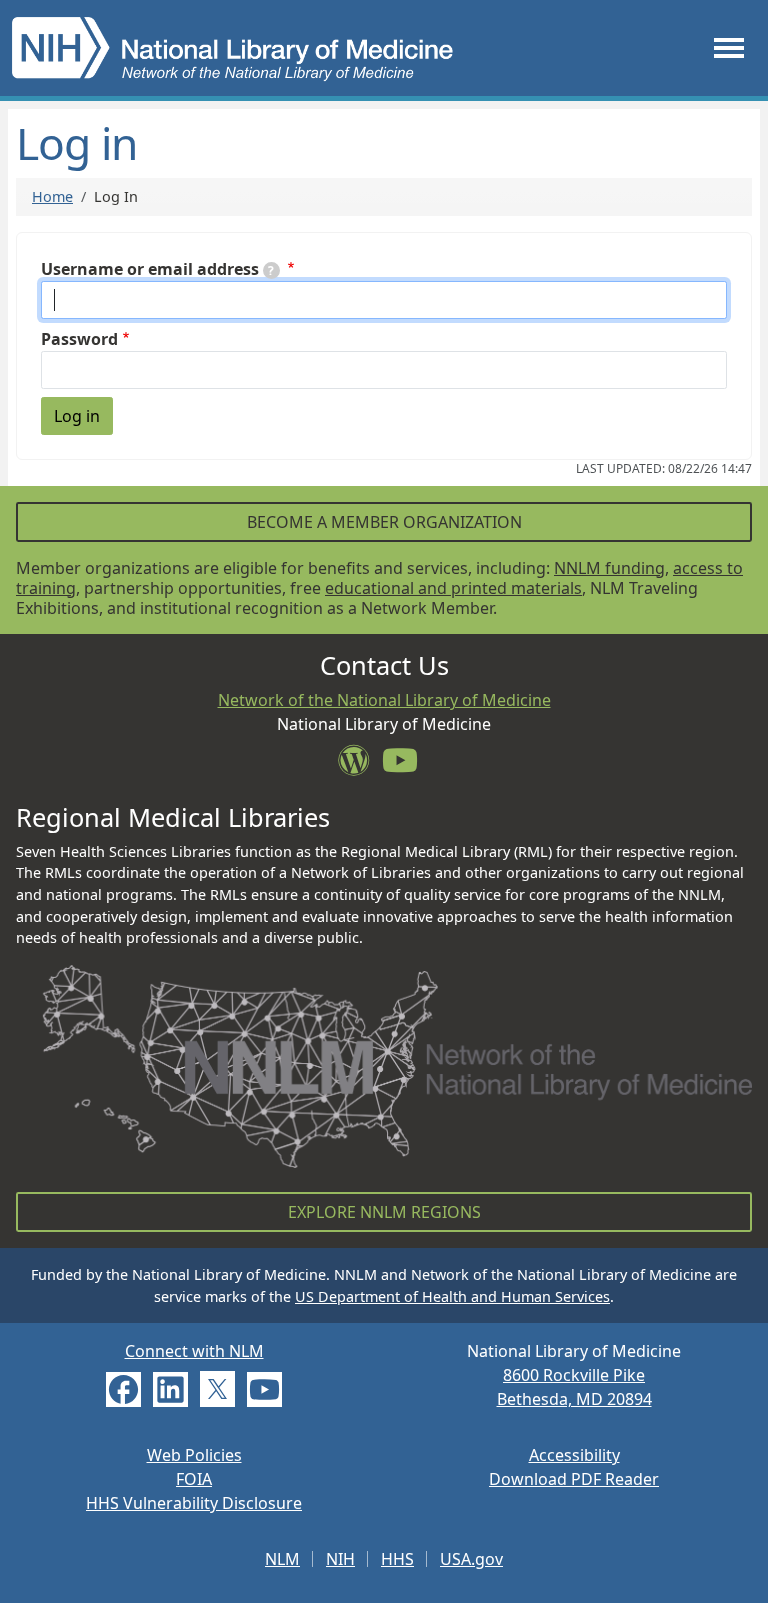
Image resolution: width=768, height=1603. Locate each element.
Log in (77, 416)
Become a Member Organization (384, 522)
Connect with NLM (194, 1351)
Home (52, 196)
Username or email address (150, 269)
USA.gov (471, 1559)
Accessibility (574, 1455)
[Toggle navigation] (729, 47)
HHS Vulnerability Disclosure (194, 1503)
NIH (340, 1559)
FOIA (194, 1479)
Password (79, 339)
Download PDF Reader (574, 1479)
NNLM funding (609, 568)
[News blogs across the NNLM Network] (360, 766)
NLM (282, 1559)
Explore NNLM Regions (384, 1212)
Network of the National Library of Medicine (384, 700)
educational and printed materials (453, 588)
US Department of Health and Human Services (452, 1296)
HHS (397, 1559)
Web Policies (194, 1455)
